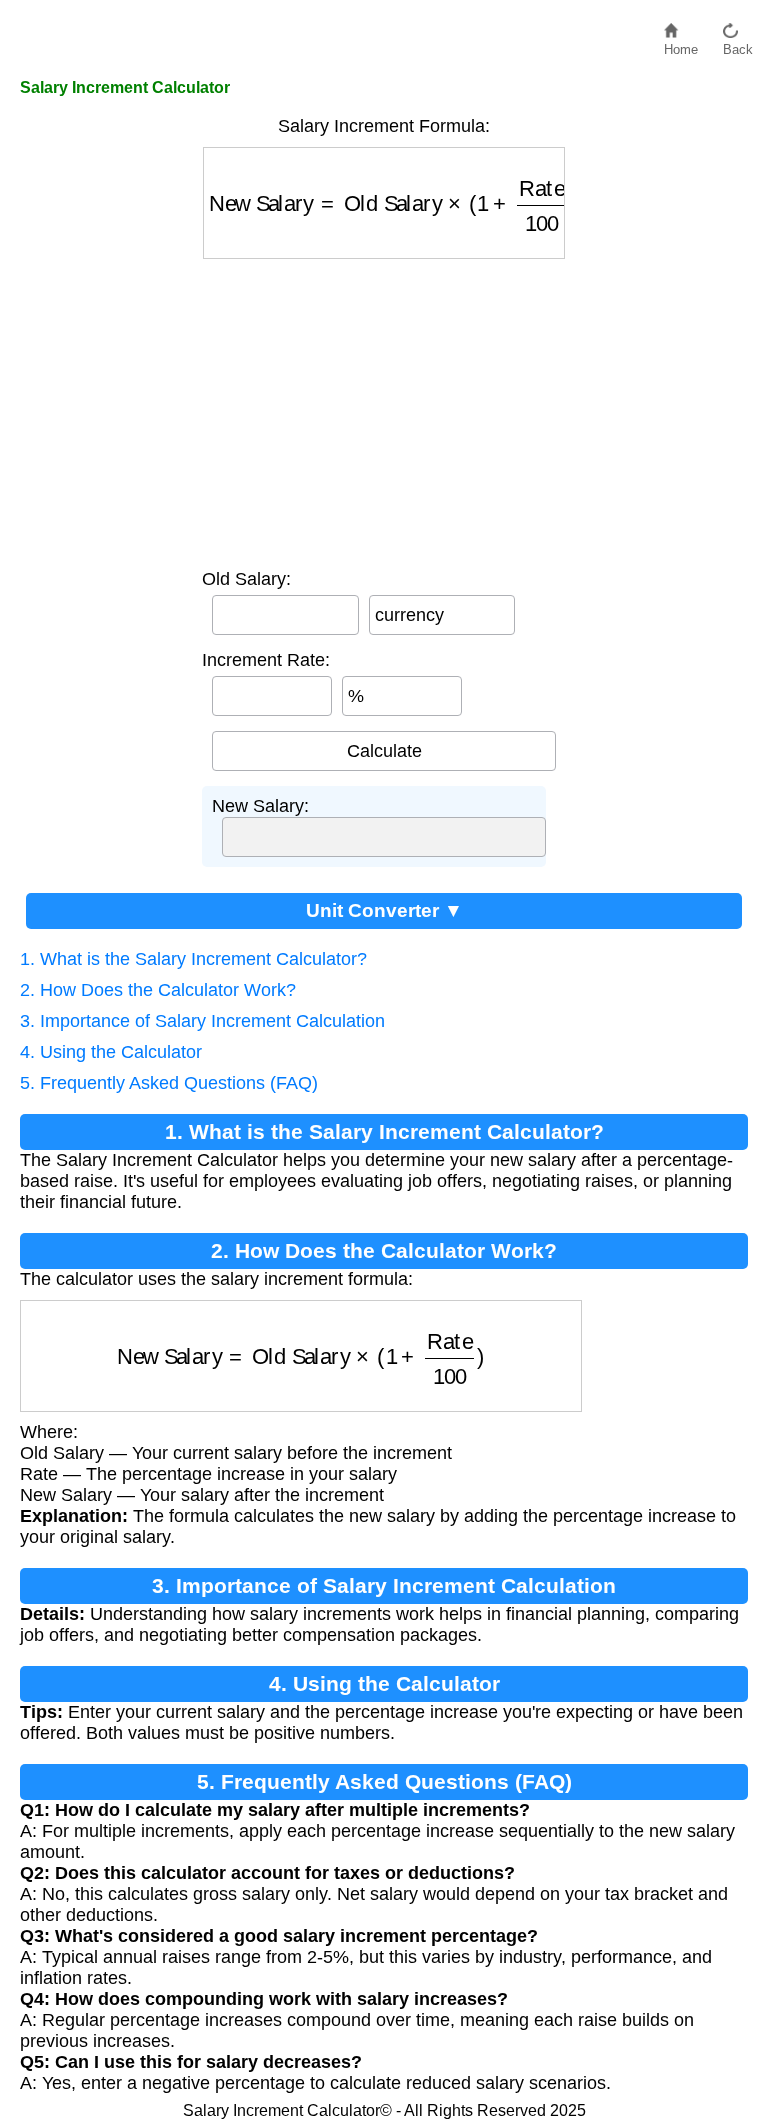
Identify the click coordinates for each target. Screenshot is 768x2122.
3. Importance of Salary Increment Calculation (202, 1021)
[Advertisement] (384, 409)
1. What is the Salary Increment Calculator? (193, 959)
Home (681, 44)
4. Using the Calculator (111, 1052)
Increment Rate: (266, 660)
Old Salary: (246, 579)
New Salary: (260, 806)
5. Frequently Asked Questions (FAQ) (169, 1083)
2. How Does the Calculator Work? (158, 990)
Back (738, 44)
